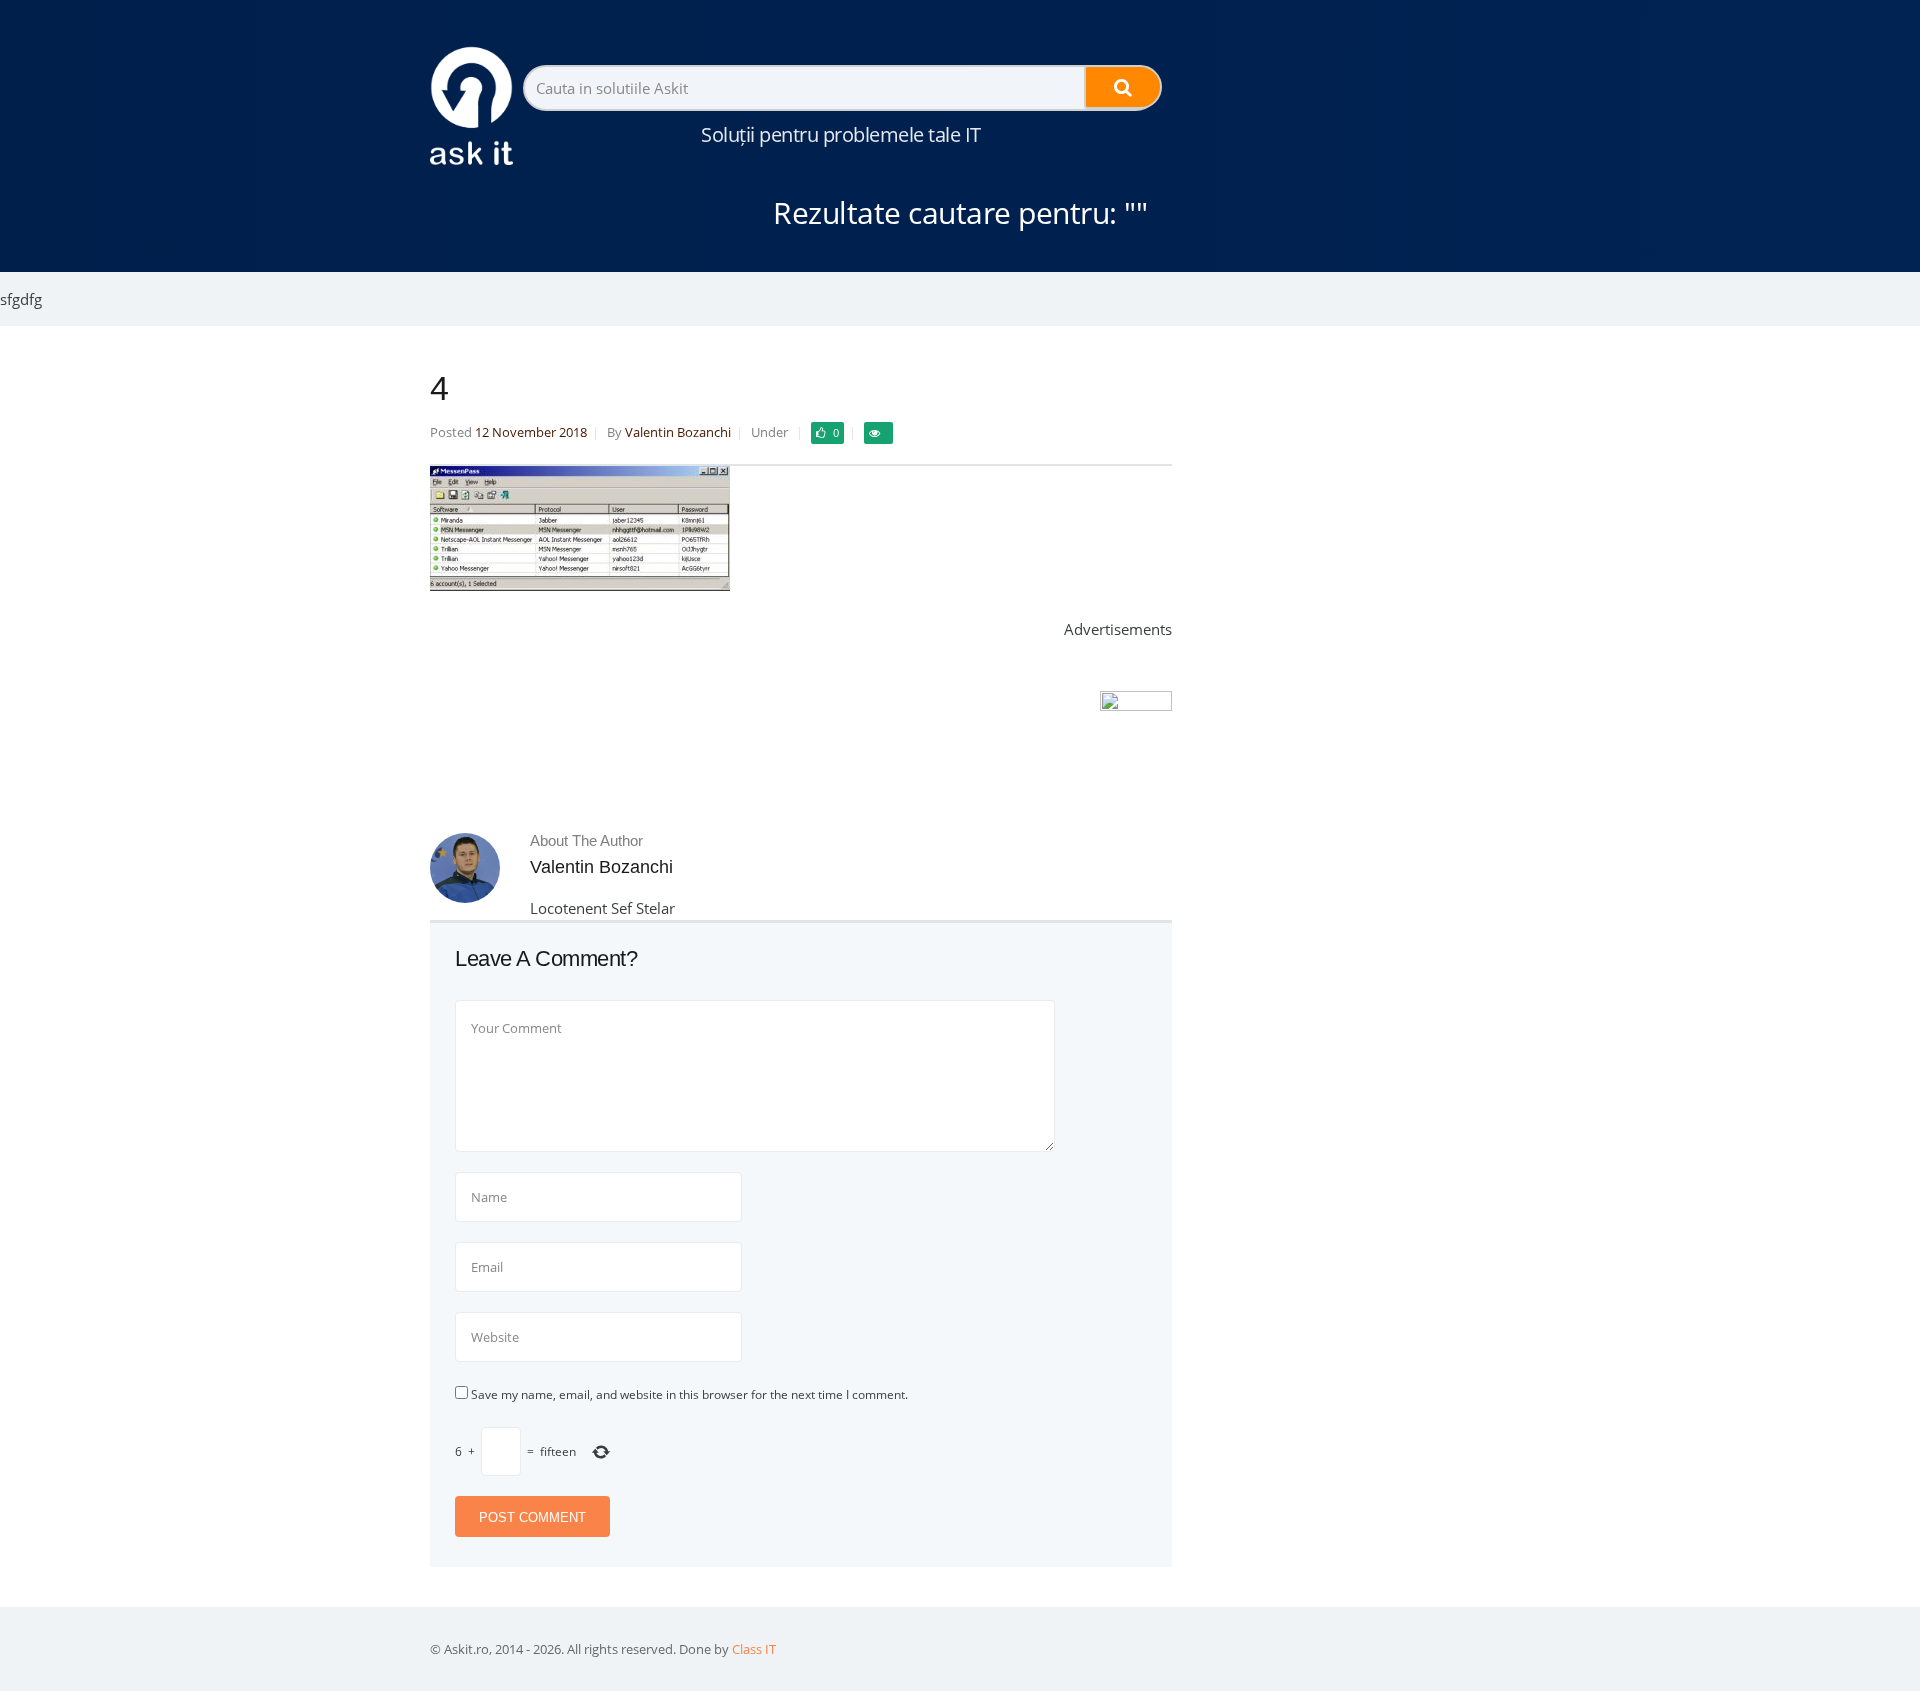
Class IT (754, 1649)
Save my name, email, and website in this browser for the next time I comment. (689, 1394)
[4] (580, 585)
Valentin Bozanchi (678, 432)
